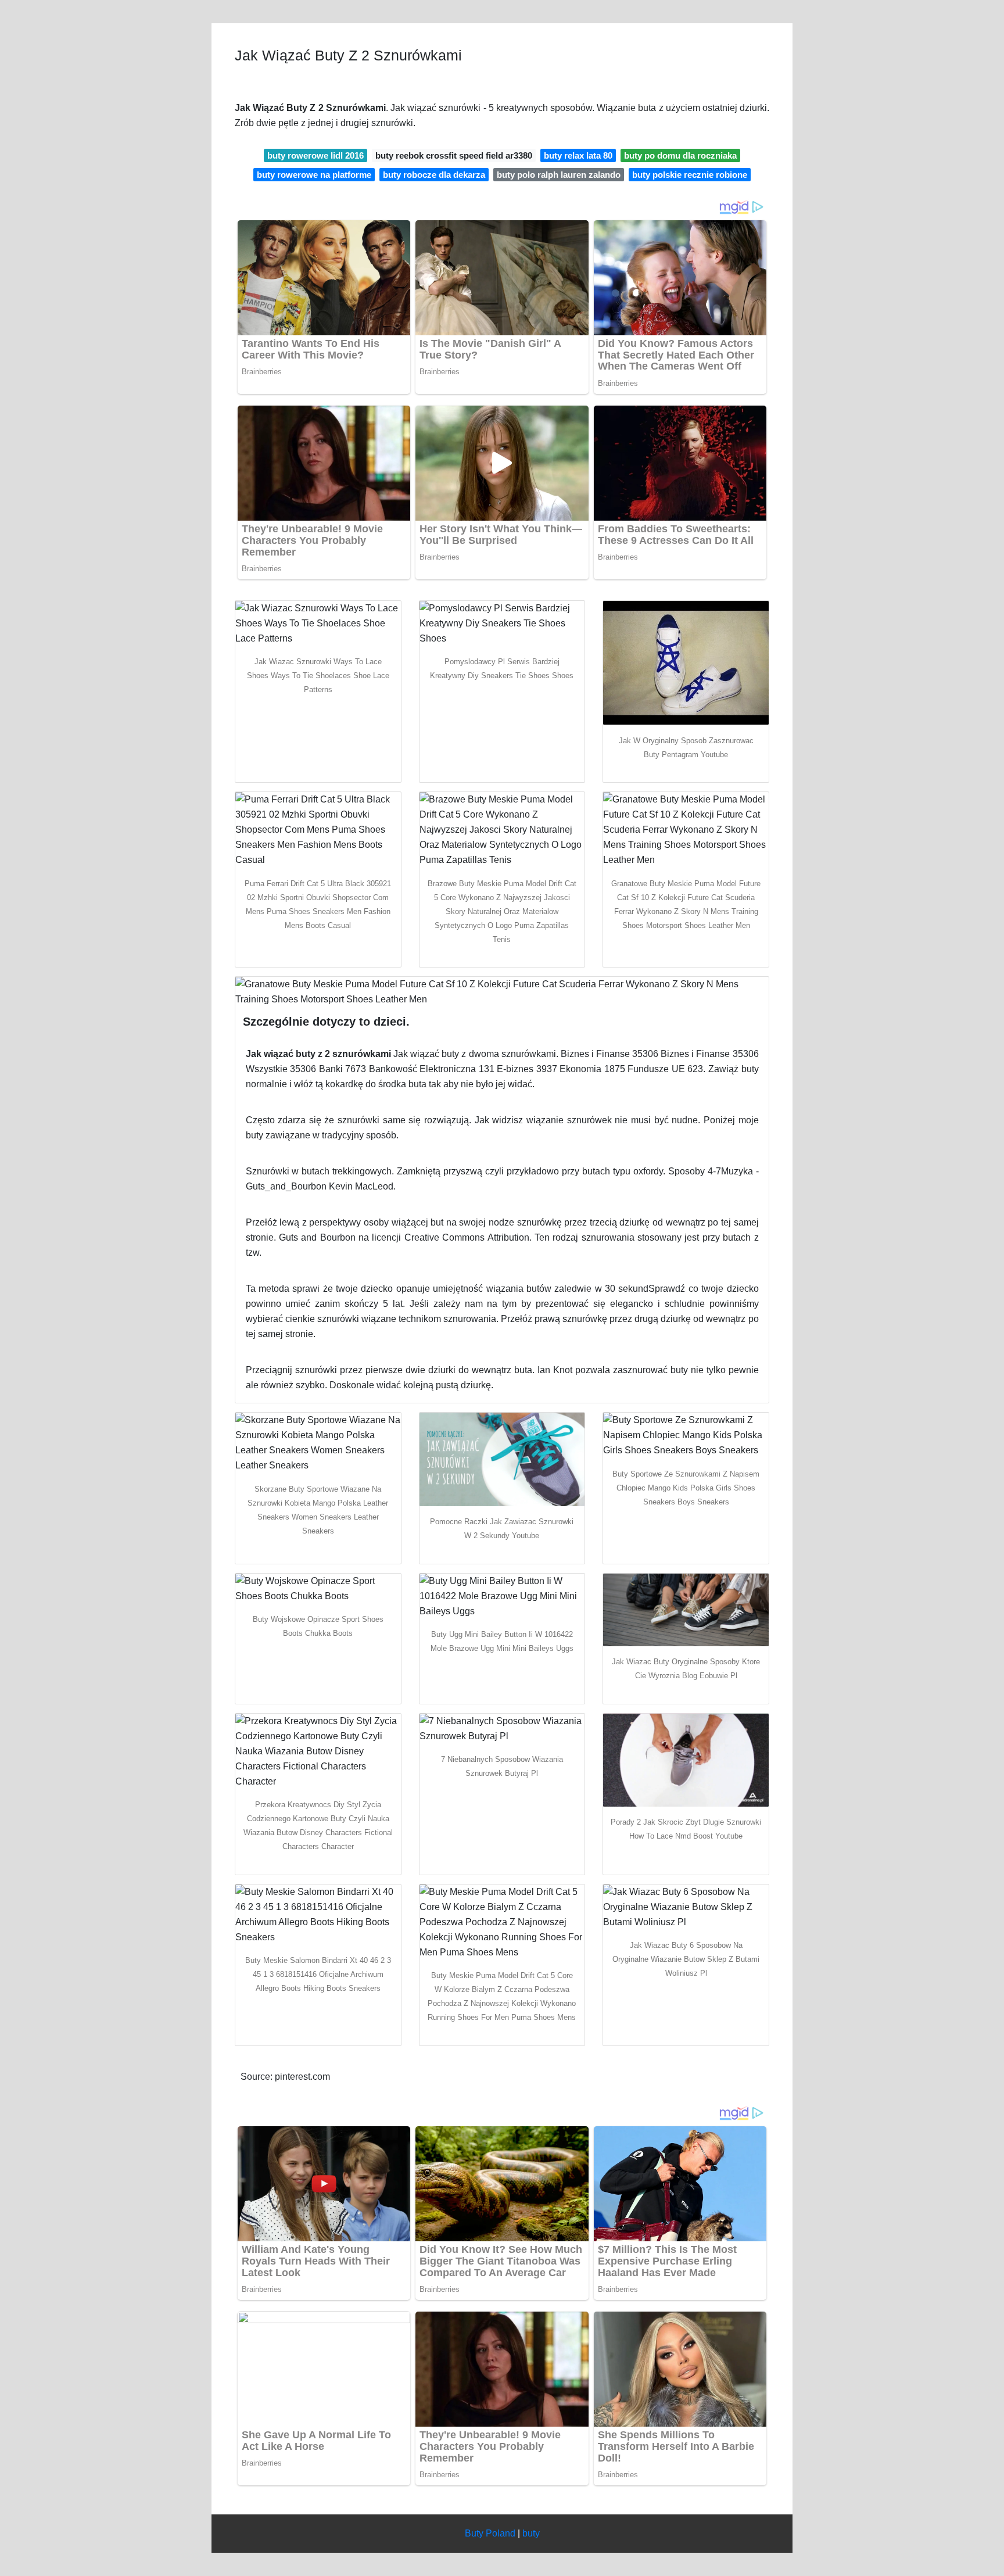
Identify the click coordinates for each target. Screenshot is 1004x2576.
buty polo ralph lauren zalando (559, 175)
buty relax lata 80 (578, 155)
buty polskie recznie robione (690, 175)
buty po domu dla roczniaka (680, 155)
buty (531, 2533)
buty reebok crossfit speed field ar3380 (454, 155)
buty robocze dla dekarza (434, 175)
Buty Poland (490, 2533)
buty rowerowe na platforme (314, 175)
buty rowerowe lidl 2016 (315, 155)
